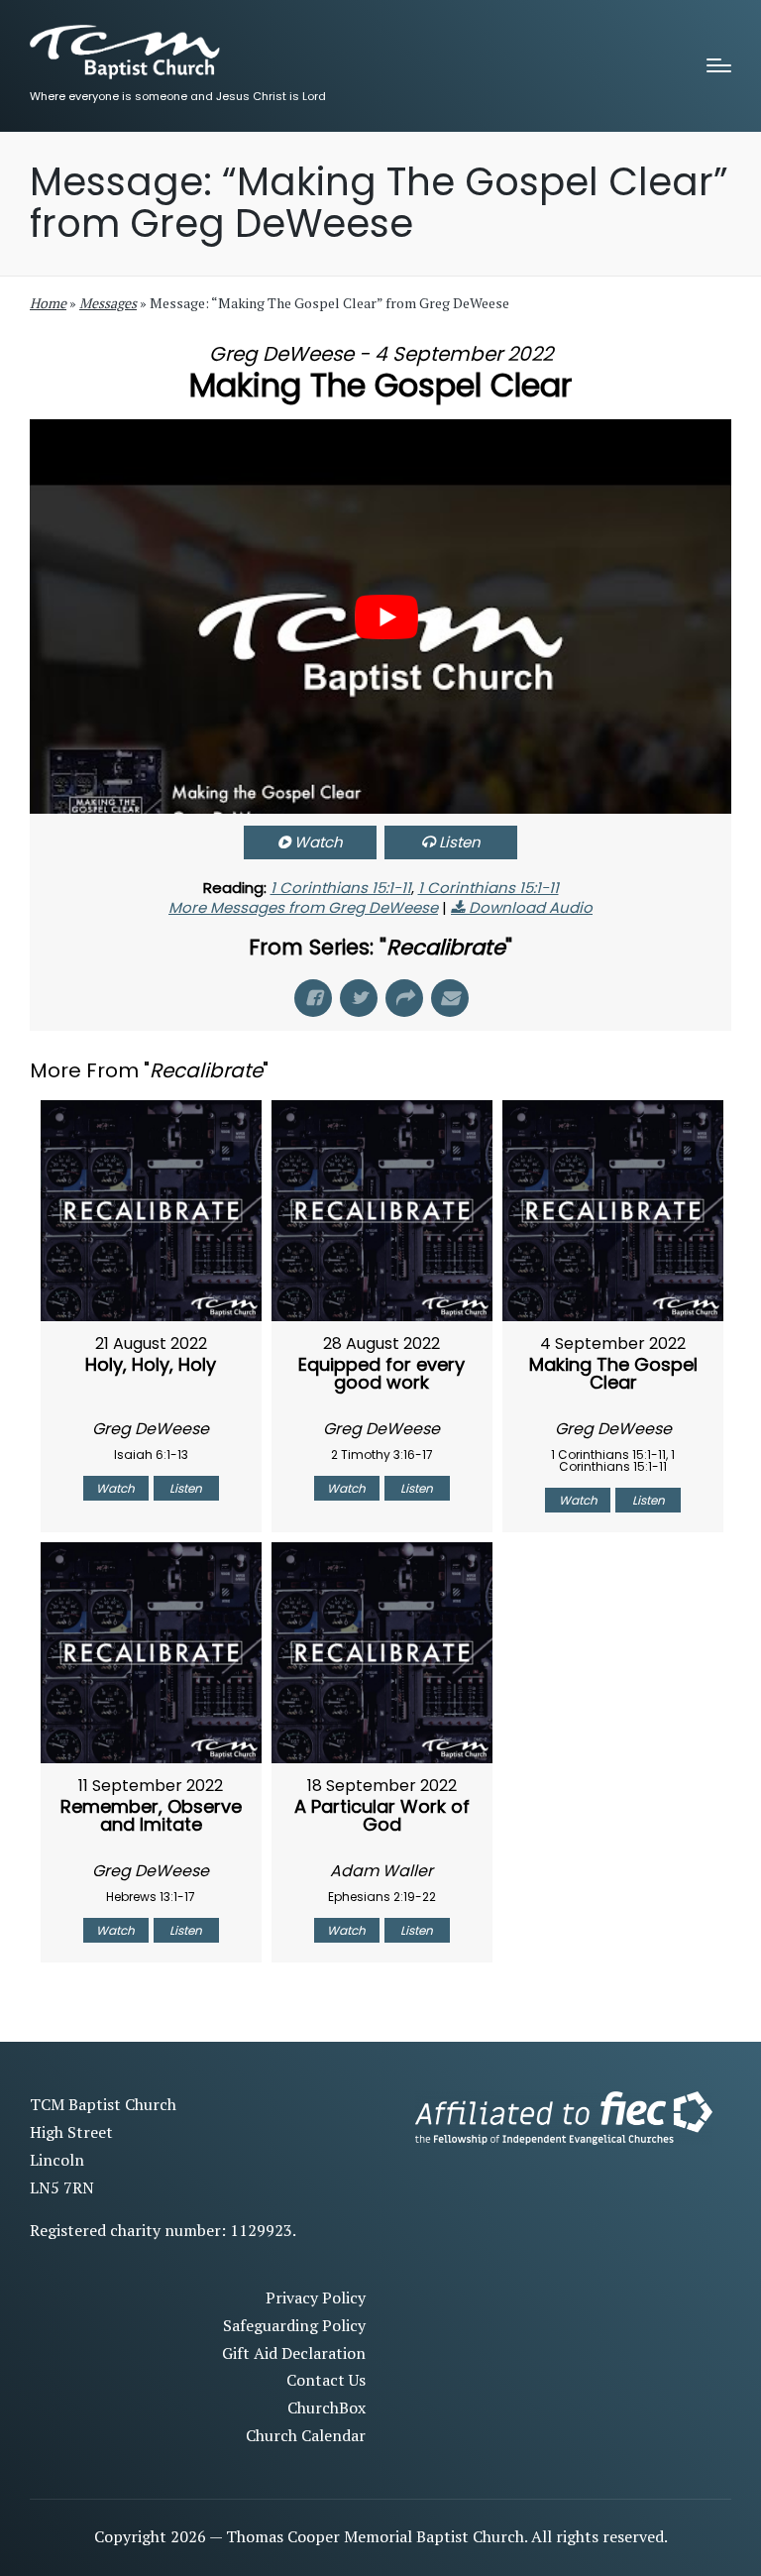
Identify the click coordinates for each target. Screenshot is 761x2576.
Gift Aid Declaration (294, 2353)
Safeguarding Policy (294, 2325)
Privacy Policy (316, 2297)
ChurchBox (326, 2408)
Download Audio (531, 907)
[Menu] (719, 65)
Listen (460, 842)
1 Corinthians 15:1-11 (341, 888)
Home (48, 303)
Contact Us (326, 2380)
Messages (108, 303)
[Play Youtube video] (386, 617)
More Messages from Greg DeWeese (303, 907)
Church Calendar (306, 2435)
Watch (319, 842)
